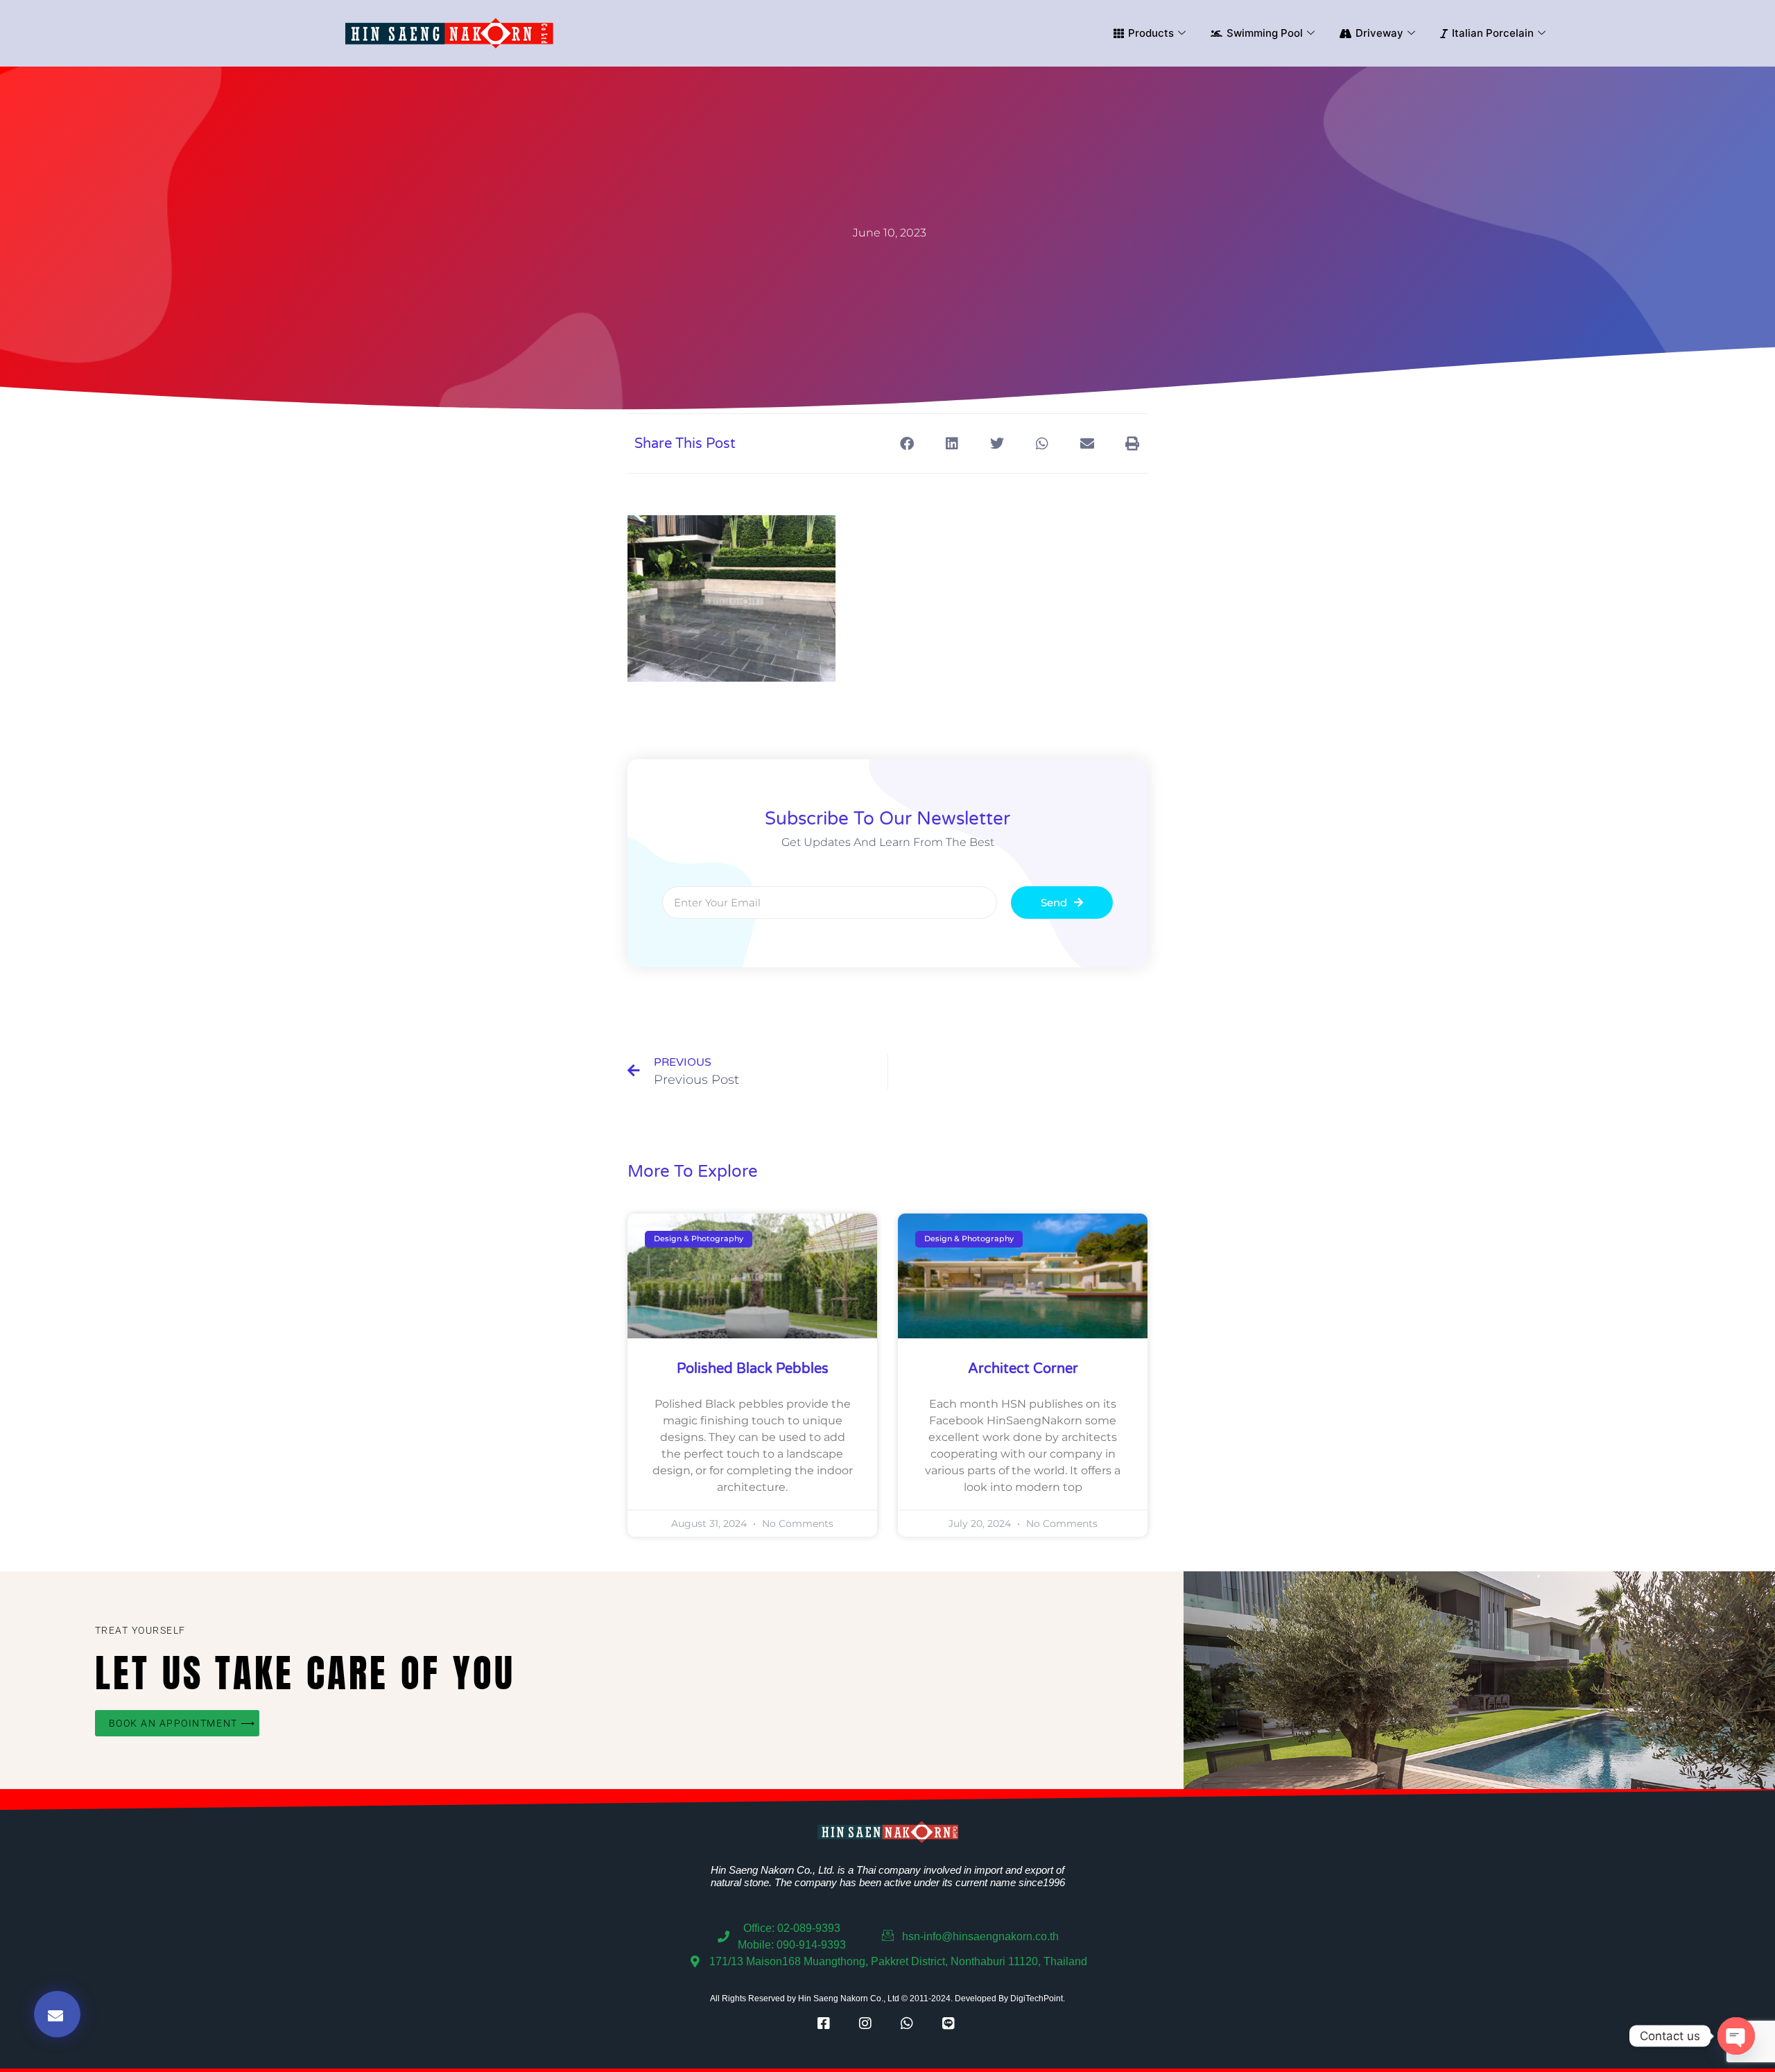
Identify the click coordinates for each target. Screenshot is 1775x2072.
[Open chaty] (1736, 2036)
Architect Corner (1023, 1369)
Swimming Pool (1265, 33)
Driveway (1379, 33)
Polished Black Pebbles (753, 1369)
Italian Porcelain (1493, 33)
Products (1151, 33)
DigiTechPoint (1037, 1998)
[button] (907, 443)
